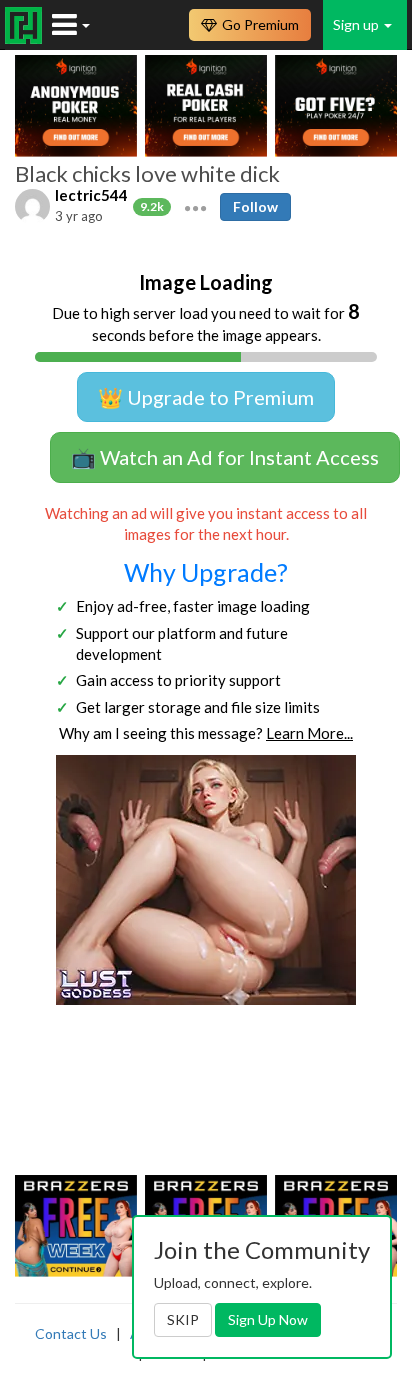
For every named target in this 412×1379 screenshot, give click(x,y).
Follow (255, 206)
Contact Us (71, 1333)
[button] (195, 206)
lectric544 (91, 195)
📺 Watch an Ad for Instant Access (225, 457)
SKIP (183, 1319)
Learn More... (309, 733)
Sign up (357, 24)
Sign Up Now (268, 1319)
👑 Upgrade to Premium (206, 397)
